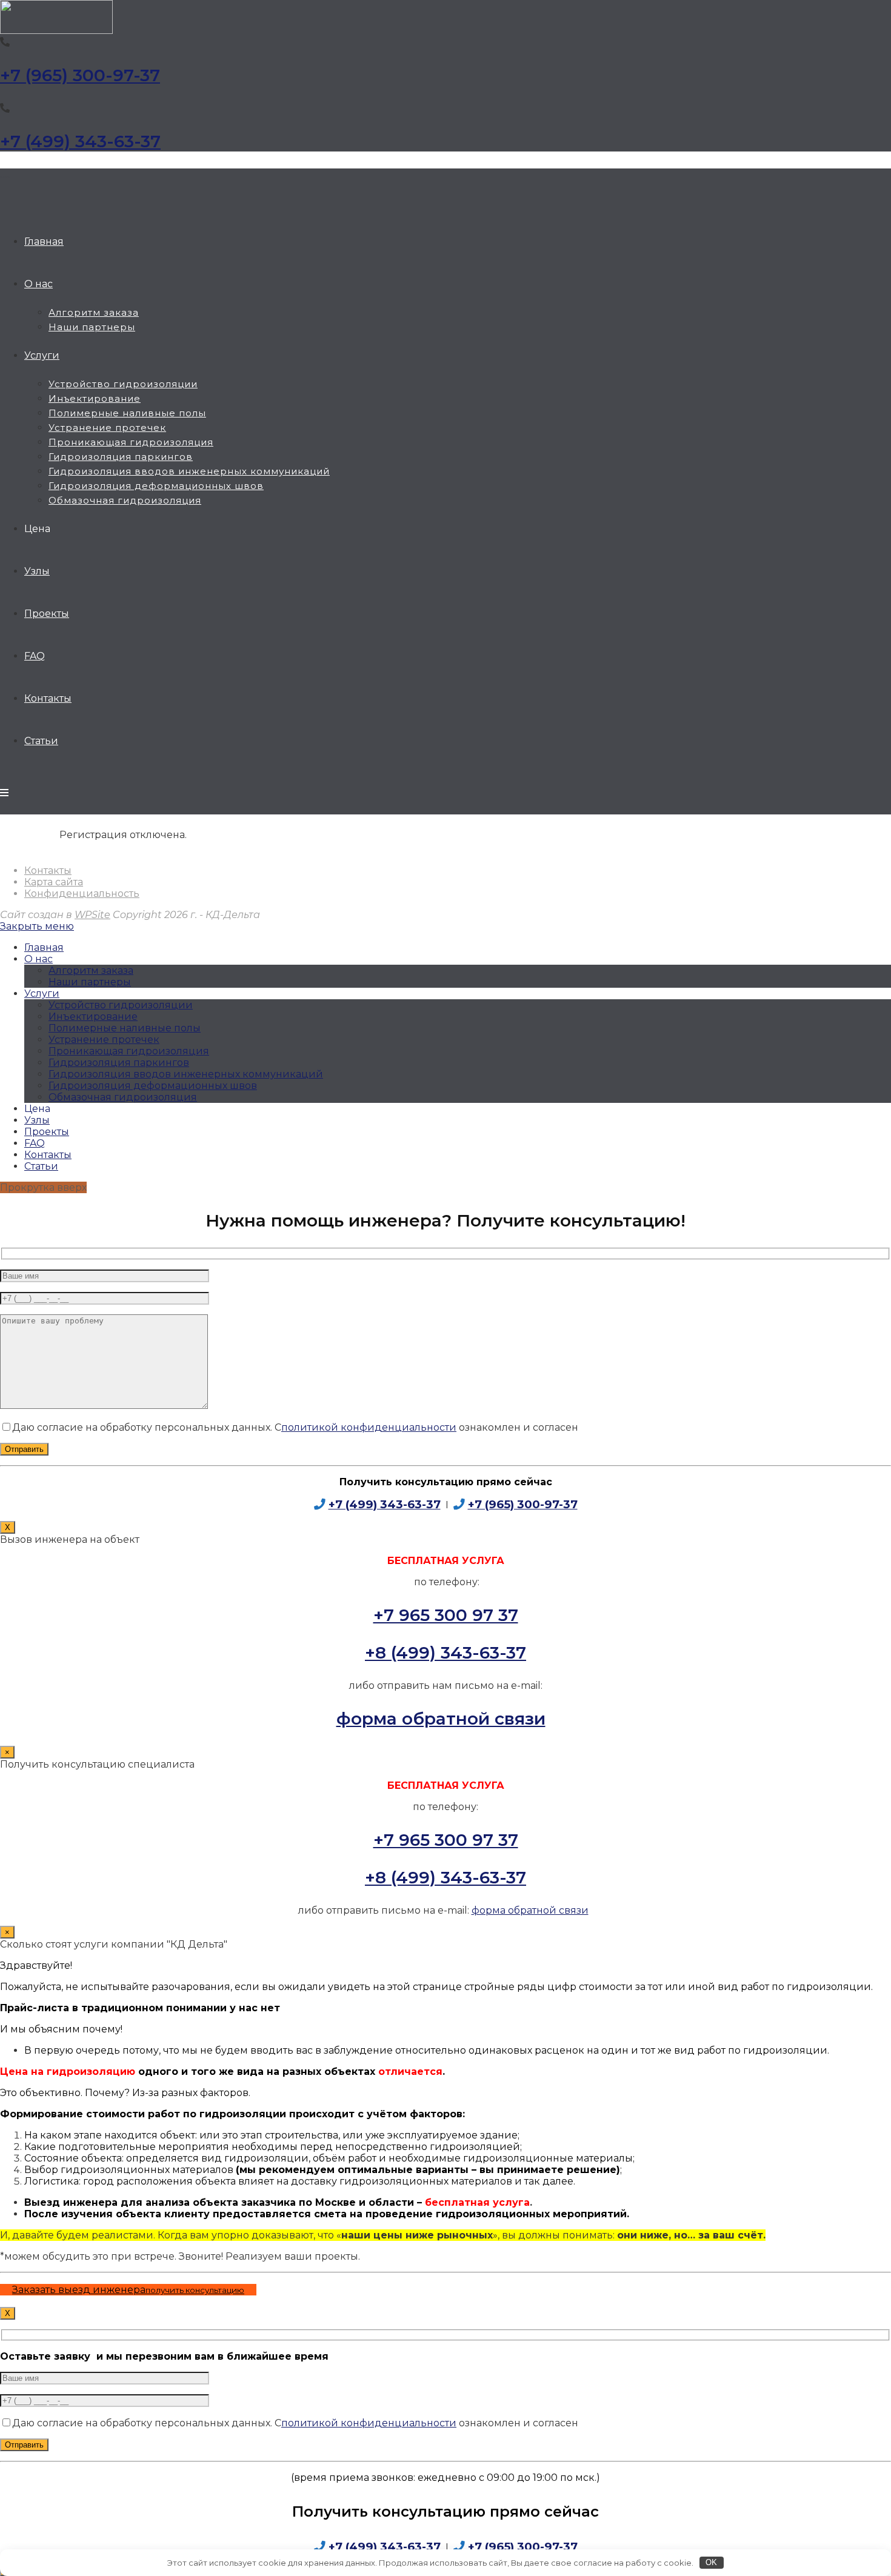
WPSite (92, 915)
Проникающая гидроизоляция (129, 1051)
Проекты (47, 1132)
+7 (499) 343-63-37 (80, 141)
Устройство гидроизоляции (121, 1005)
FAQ (35, 1143)
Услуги (42, 993)
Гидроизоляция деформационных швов (153, 1086)
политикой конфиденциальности (369, 1427)
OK (711, 2562)
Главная (44, 947)
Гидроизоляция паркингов (119, 1063)
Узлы (37, 1120)
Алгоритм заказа (91, 970)
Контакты (48, 870)
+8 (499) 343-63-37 (446, 1652)
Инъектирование (93, 1017)
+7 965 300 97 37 (446, 1615)
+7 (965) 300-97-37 (80, 75)
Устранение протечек (104, 1040)
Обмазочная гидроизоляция (123, 1097)
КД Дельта (5, 177)
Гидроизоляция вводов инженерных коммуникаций (186, 1074)
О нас (38, 959)
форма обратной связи (441, 1719)
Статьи (41, 1166)
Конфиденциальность (82, 894)
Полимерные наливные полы (125, 1028)
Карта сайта (54, 882)
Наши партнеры (90, 982)
